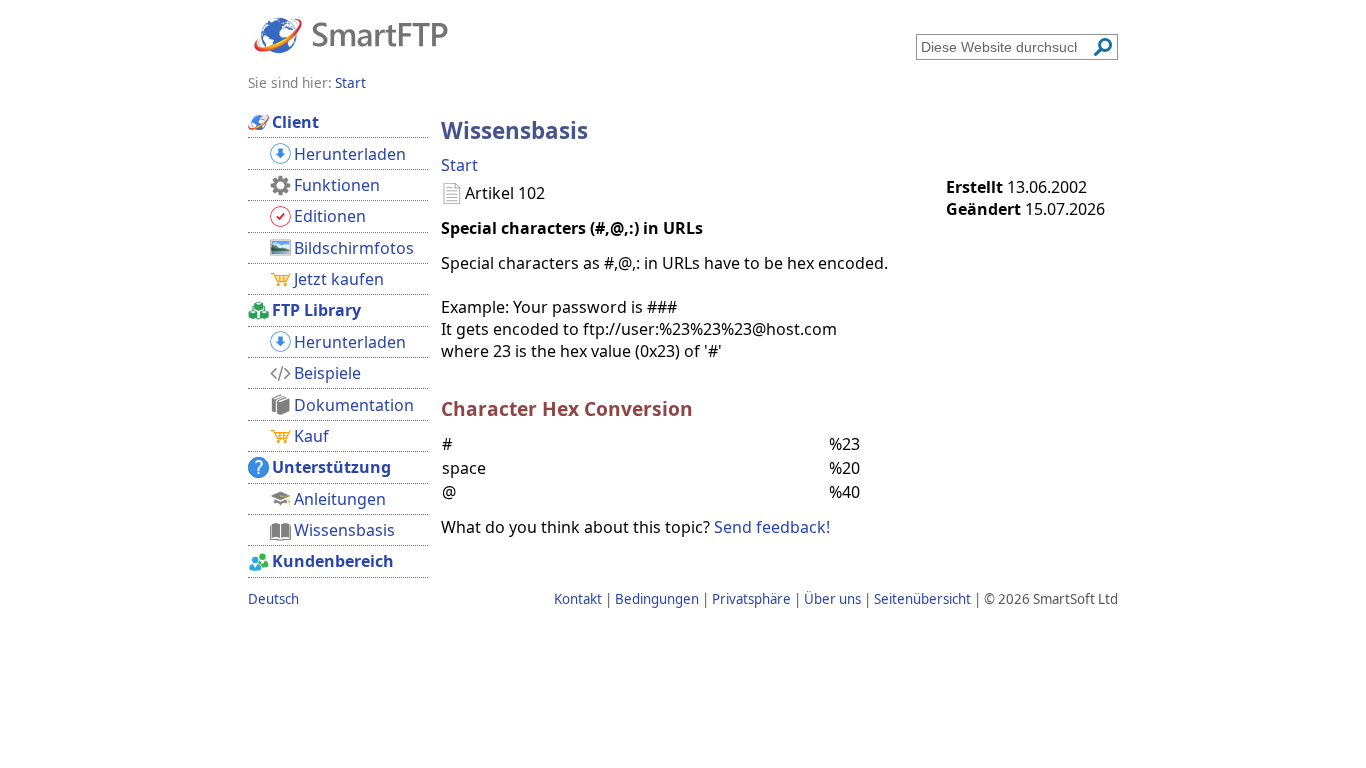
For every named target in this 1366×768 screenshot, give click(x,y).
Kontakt (578, 599)
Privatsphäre (751, 599)
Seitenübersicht (922, 599)
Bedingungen (657, 599)
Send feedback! (772, 527)
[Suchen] (1103, 47)
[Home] (351, 34)
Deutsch (273, 599)
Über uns (832, 599)
